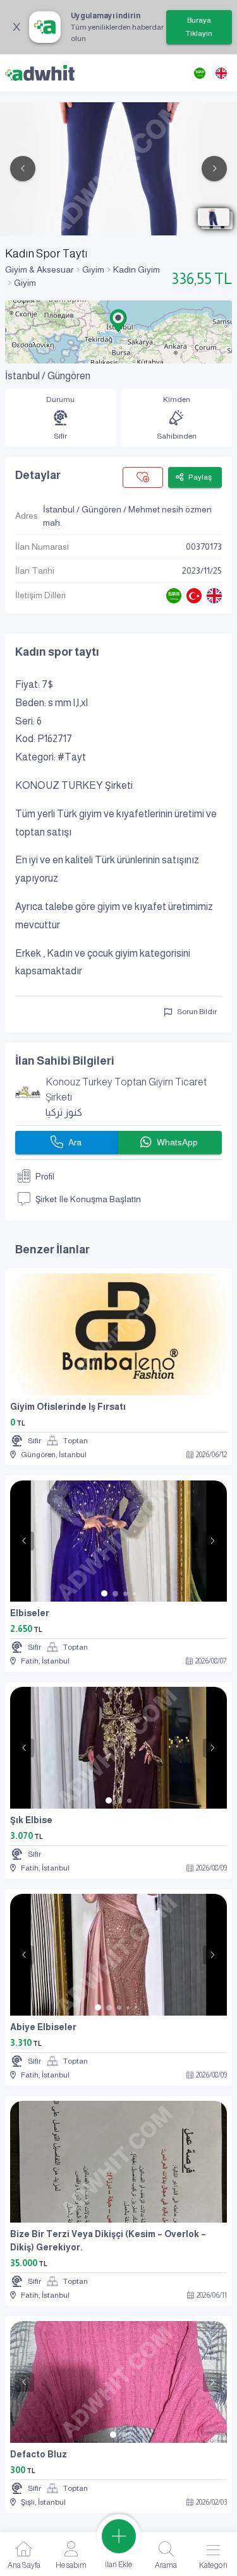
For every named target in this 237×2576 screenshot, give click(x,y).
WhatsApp (177, 1142)
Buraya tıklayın (199, 27)
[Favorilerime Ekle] (143, 477)
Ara (75, 1142)
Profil (45, 1176)
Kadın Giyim (137, 269)
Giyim (93, 269)
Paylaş (200, 477)
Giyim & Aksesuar (39, 269)
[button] (118, 321)
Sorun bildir (197, 1012)
